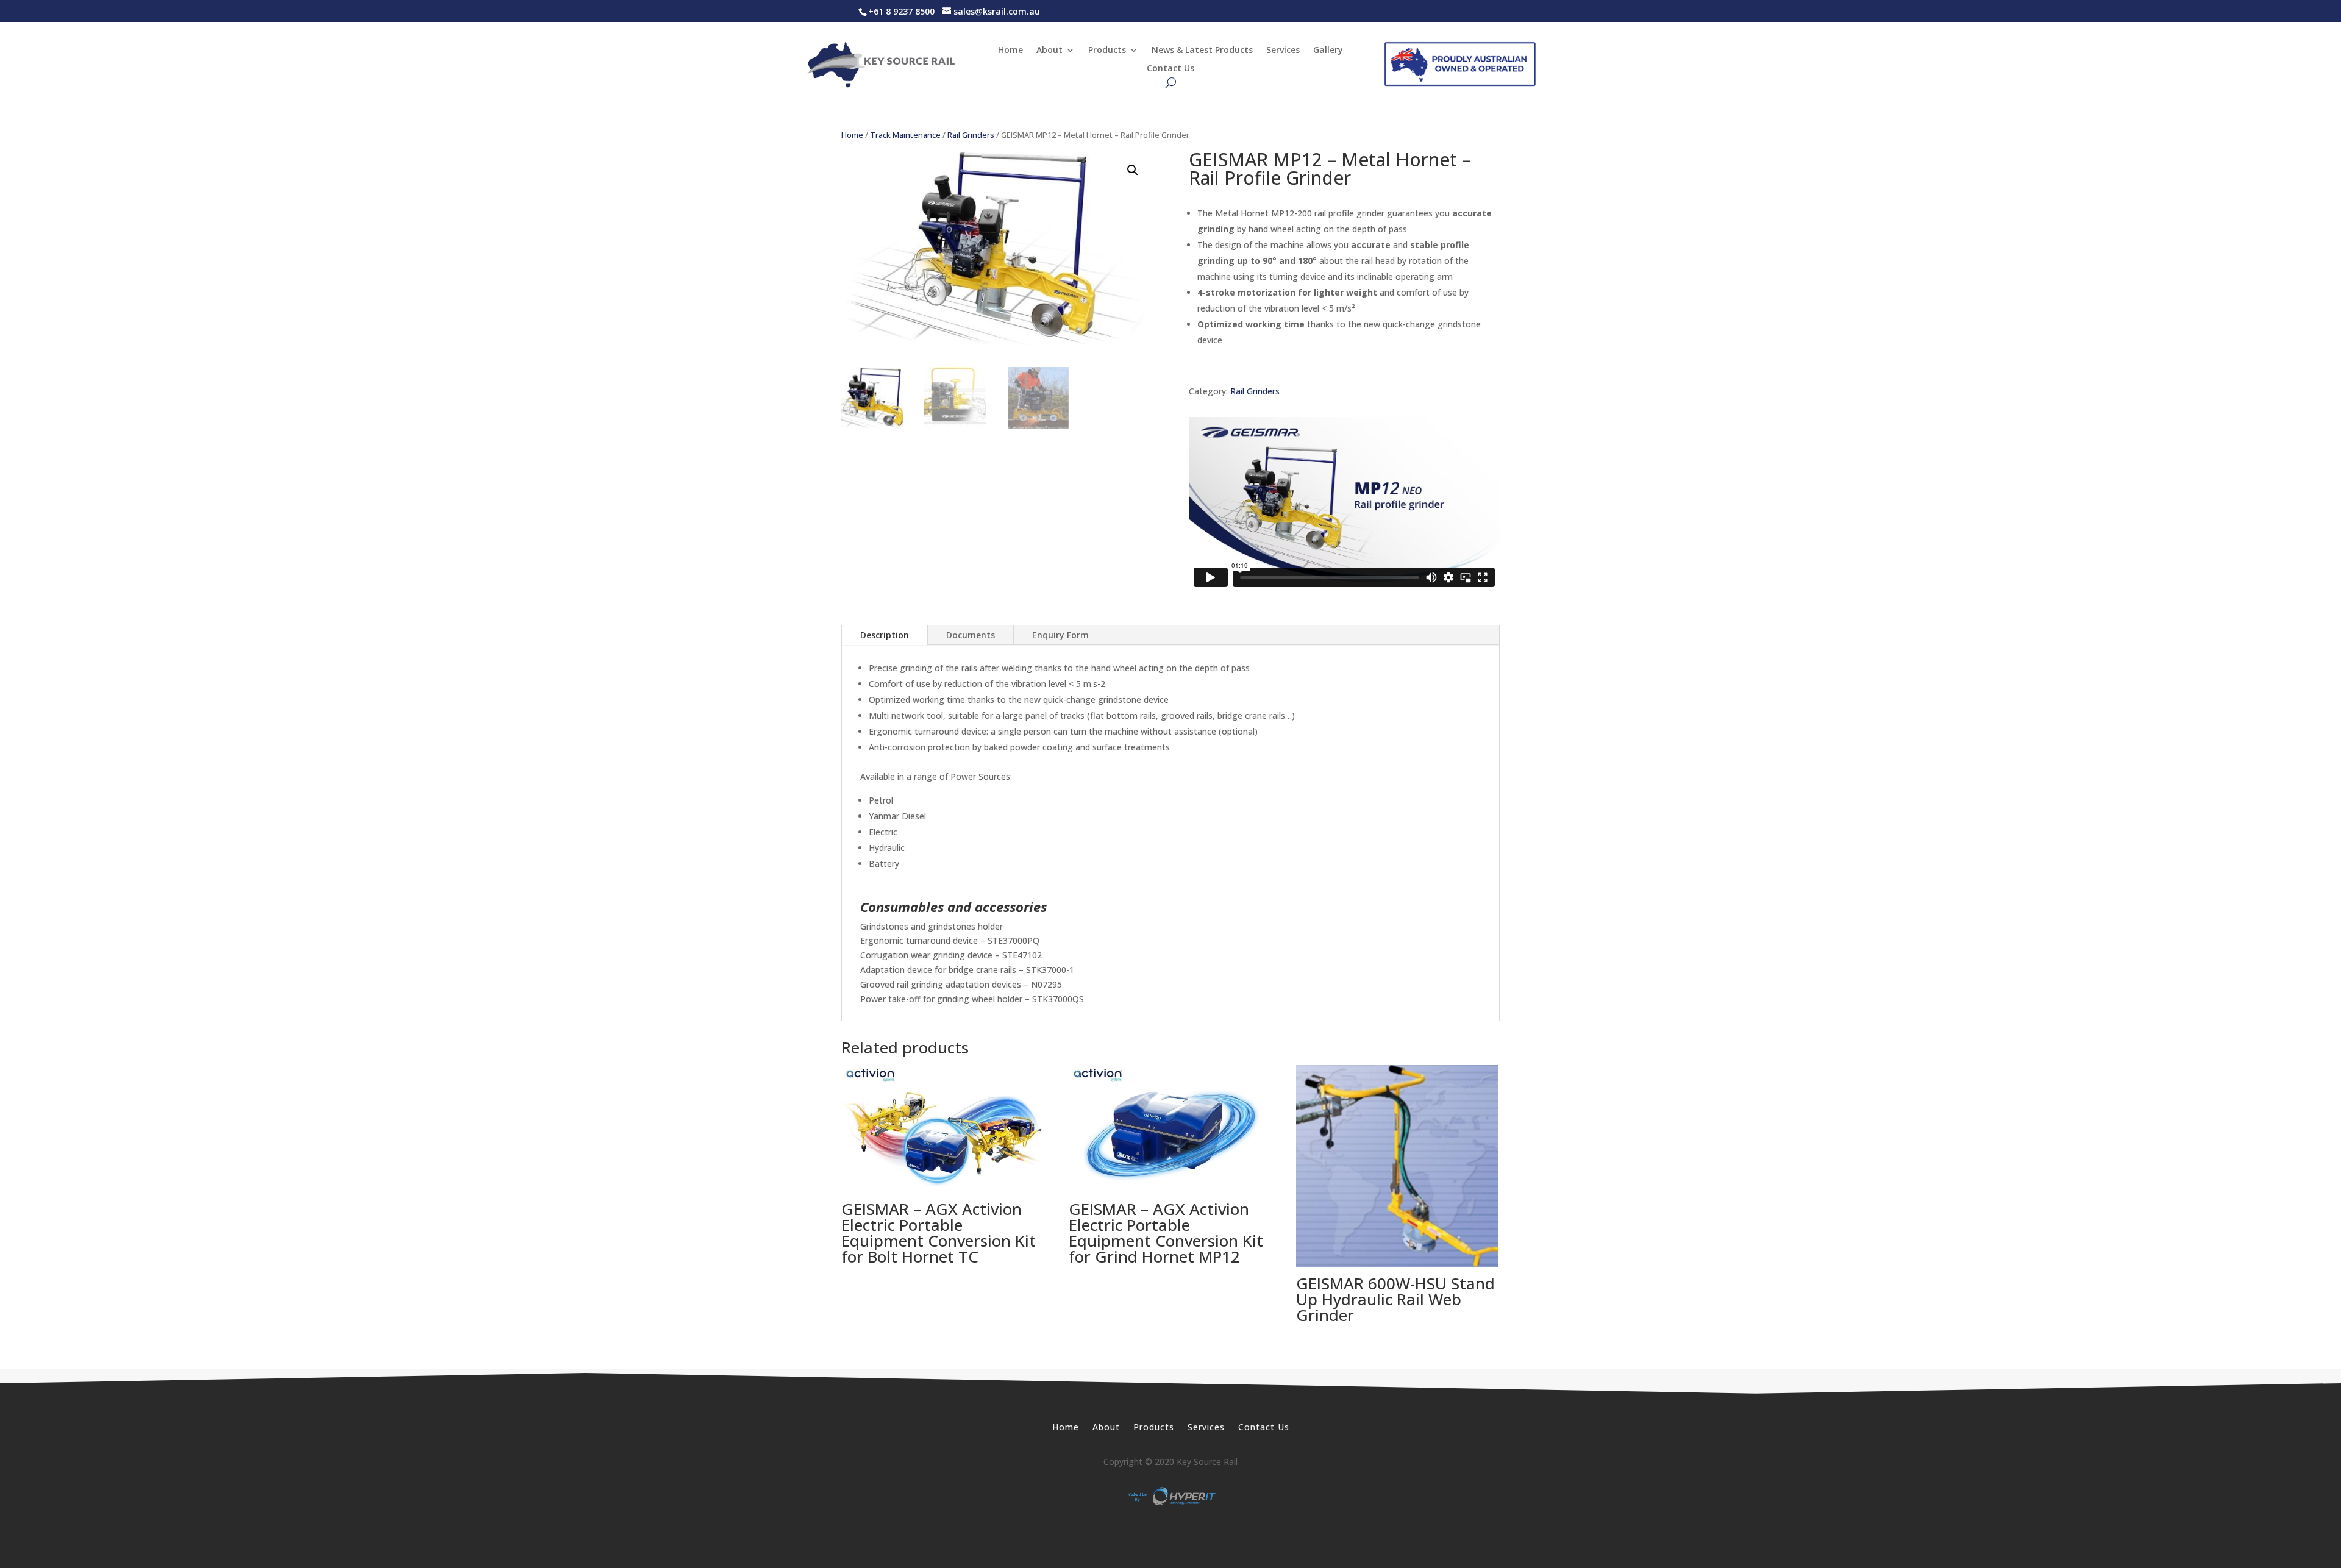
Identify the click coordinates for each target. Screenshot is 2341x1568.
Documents (971, 635)
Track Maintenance (905, 135)
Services (1283, 51)
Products (1107, 51)
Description (885, 635)
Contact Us (1170, 69)
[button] (1133, 170)
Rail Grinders (971, 135)
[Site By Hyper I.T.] (1170, 1496)
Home (1010, 51)
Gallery (1328, 51)
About (1049, 51)
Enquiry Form (1060, 635)
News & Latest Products (1202, 51)
